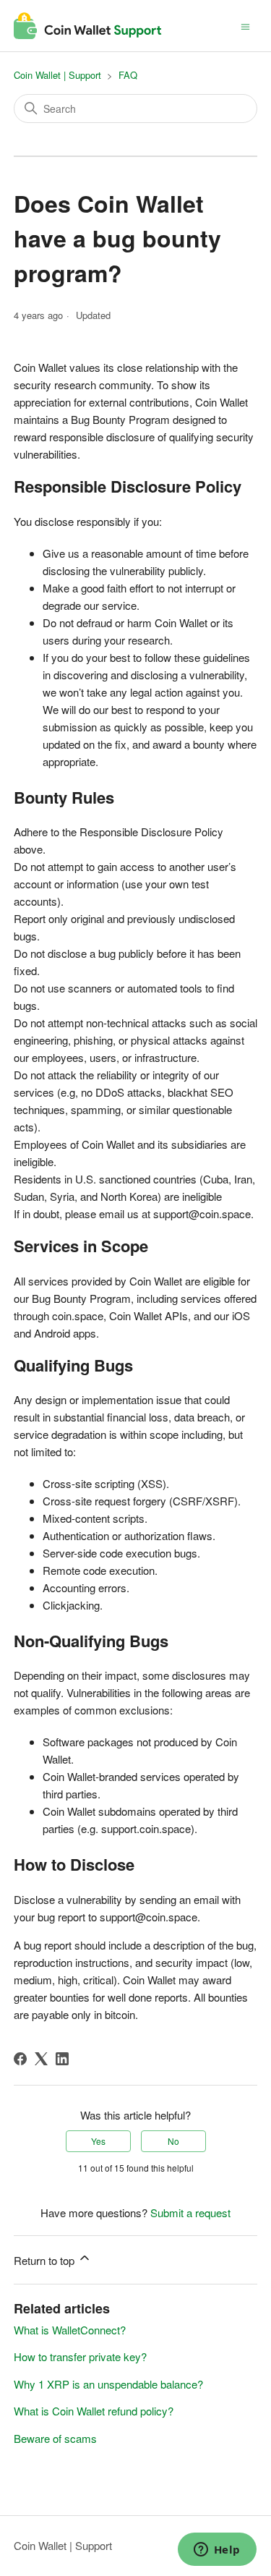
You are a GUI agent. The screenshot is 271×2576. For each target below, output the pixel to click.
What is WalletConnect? (70, 2330)
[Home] (88, 26)
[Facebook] (20, 2059)
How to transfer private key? (80, 2356)
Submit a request (190, 2212)
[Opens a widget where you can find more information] (217, 2551)
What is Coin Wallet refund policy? (94, 2411)
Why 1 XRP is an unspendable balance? (108, 2384)
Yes (98, 2141)
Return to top (46, 2260)
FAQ (128, 75)
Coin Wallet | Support (57, 75)
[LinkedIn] (62, 2059)
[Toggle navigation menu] (245, 25)
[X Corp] (41, 2059)
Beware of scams (55, 2438)
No (173, 2141)
